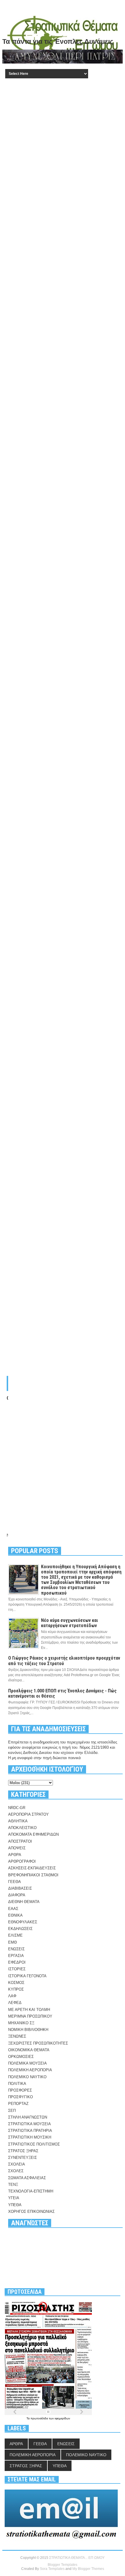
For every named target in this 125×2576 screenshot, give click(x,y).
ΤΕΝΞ (13, 2185)
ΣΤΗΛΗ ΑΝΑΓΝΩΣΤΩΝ (28, 2117)
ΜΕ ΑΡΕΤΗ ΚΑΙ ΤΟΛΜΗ (29, 2010)
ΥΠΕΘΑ (15, 2205)
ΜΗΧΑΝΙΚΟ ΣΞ (21, 2023)
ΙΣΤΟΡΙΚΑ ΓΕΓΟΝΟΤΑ (27, 1976)
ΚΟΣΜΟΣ (16, 1983)
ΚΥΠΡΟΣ (16, 1989)
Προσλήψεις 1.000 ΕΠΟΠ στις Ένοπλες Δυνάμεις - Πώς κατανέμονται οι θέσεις (62, 1693)
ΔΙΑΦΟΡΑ (17, 1895)
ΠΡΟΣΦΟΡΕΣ (20, 2090)
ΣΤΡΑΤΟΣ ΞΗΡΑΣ (23, 2151)
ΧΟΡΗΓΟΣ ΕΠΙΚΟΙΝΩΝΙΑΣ (31, 2212)
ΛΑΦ (12, 1996)
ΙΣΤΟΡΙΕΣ (17, 1969)
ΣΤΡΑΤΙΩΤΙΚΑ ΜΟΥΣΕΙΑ (30, 2124)
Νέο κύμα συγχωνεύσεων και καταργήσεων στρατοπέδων (69, 1623)
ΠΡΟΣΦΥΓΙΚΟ (20, 2097)
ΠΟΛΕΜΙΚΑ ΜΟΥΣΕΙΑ (27, 2063)
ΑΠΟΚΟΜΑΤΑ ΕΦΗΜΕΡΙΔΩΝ (33, 1834)
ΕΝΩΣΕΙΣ (16, 1949)
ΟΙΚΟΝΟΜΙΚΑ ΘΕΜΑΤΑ (29, 2050)
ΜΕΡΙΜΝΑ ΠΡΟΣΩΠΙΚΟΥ (30, 2016)
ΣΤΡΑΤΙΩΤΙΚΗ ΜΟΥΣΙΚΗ (30, 2137)
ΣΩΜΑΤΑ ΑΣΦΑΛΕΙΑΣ (27, 2178)
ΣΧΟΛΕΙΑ (17, 2164)
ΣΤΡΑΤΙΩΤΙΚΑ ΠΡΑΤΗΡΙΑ (30, 2131)
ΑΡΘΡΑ (15, 1855)
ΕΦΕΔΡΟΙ (17, 1962)
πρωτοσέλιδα (40, 2418)
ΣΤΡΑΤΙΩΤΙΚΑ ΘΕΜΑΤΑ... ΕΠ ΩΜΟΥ (77, 2558)
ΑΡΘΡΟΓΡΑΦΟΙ (22, 1861)
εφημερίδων (62, 2418)
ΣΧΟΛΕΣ (16, 2171)
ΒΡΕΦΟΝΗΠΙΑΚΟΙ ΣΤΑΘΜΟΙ (33, 1875)
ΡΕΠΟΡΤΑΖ (18, 2104)
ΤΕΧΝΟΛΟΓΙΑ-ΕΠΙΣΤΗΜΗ (31, 2191)
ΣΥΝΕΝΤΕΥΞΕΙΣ (23, 2158)
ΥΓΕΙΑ (14, 2198)
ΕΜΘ (12, 1942)
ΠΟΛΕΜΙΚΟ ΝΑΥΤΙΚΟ (27, 2077)
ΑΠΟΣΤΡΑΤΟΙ (20, 1841)
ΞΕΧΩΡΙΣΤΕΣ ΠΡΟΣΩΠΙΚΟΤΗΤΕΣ (38, 2043)
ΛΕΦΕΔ (15, 2003)
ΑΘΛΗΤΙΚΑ (18, 1821)
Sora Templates (52, 2569)
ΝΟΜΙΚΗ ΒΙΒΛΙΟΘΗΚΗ (28, 2030)
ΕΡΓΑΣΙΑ (16, 1956)
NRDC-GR (17, 1808)
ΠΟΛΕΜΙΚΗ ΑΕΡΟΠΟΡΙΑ (30, 2070)
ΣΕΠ (12, 2111)
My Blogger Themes (88, 2569)
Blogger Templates (63, 2565)
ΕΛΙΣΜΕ (15, 1935)
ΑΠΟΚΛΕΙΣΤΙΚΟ (22, 1828)
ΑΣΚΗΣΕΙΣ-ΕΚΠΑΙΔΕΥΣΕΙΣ (32, 1868)
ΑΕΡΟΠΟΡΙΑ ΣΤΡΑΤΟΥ (28, 1814)
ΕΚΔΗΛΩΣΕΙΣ (20, 1929)
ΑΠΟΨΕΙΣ (17, 1848)
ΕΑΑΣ (13, 1909)
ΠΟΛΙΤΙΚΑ (17, 2084)
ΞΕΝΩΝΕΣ (17, 2036)
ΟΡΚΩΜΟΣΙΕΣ (21, 2057)
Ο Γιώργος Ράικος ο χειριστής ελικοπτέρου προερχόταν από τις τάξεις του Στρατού (64, 1661)
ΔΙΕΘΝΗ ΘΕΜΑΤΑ (24, 1902)
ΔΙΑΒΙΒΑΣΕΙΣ (20, 1888)
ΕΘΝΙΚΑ (15, 1915)
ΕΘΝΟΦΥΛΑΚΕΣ (23, 1922)
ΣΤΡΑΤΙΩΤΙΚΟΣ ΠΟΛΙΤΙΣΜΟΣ (34, 2144)
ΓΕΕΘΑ (15, 1882)
